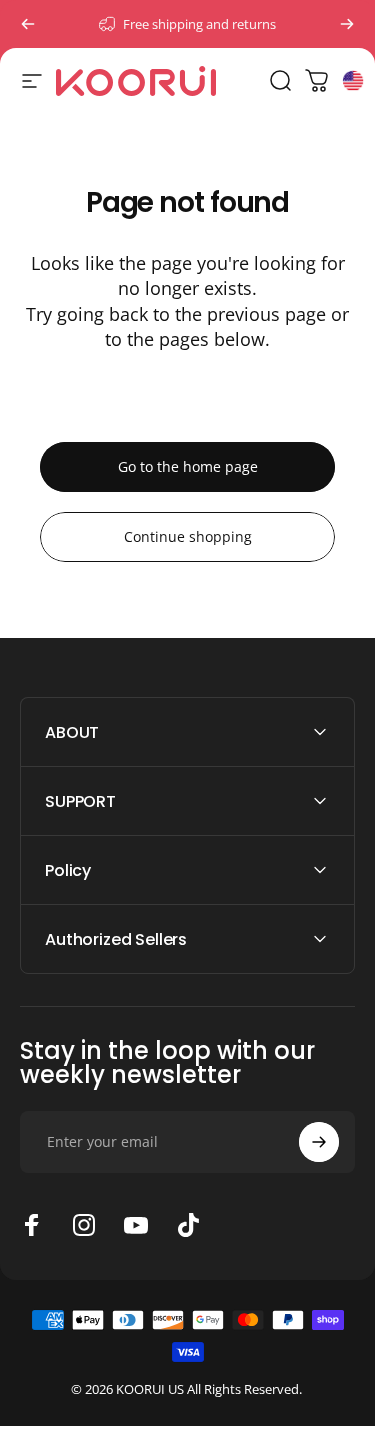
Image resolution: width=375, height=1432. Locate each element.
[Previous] (28, 24)
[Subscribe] (319, 1142)
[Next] (347, 24)
